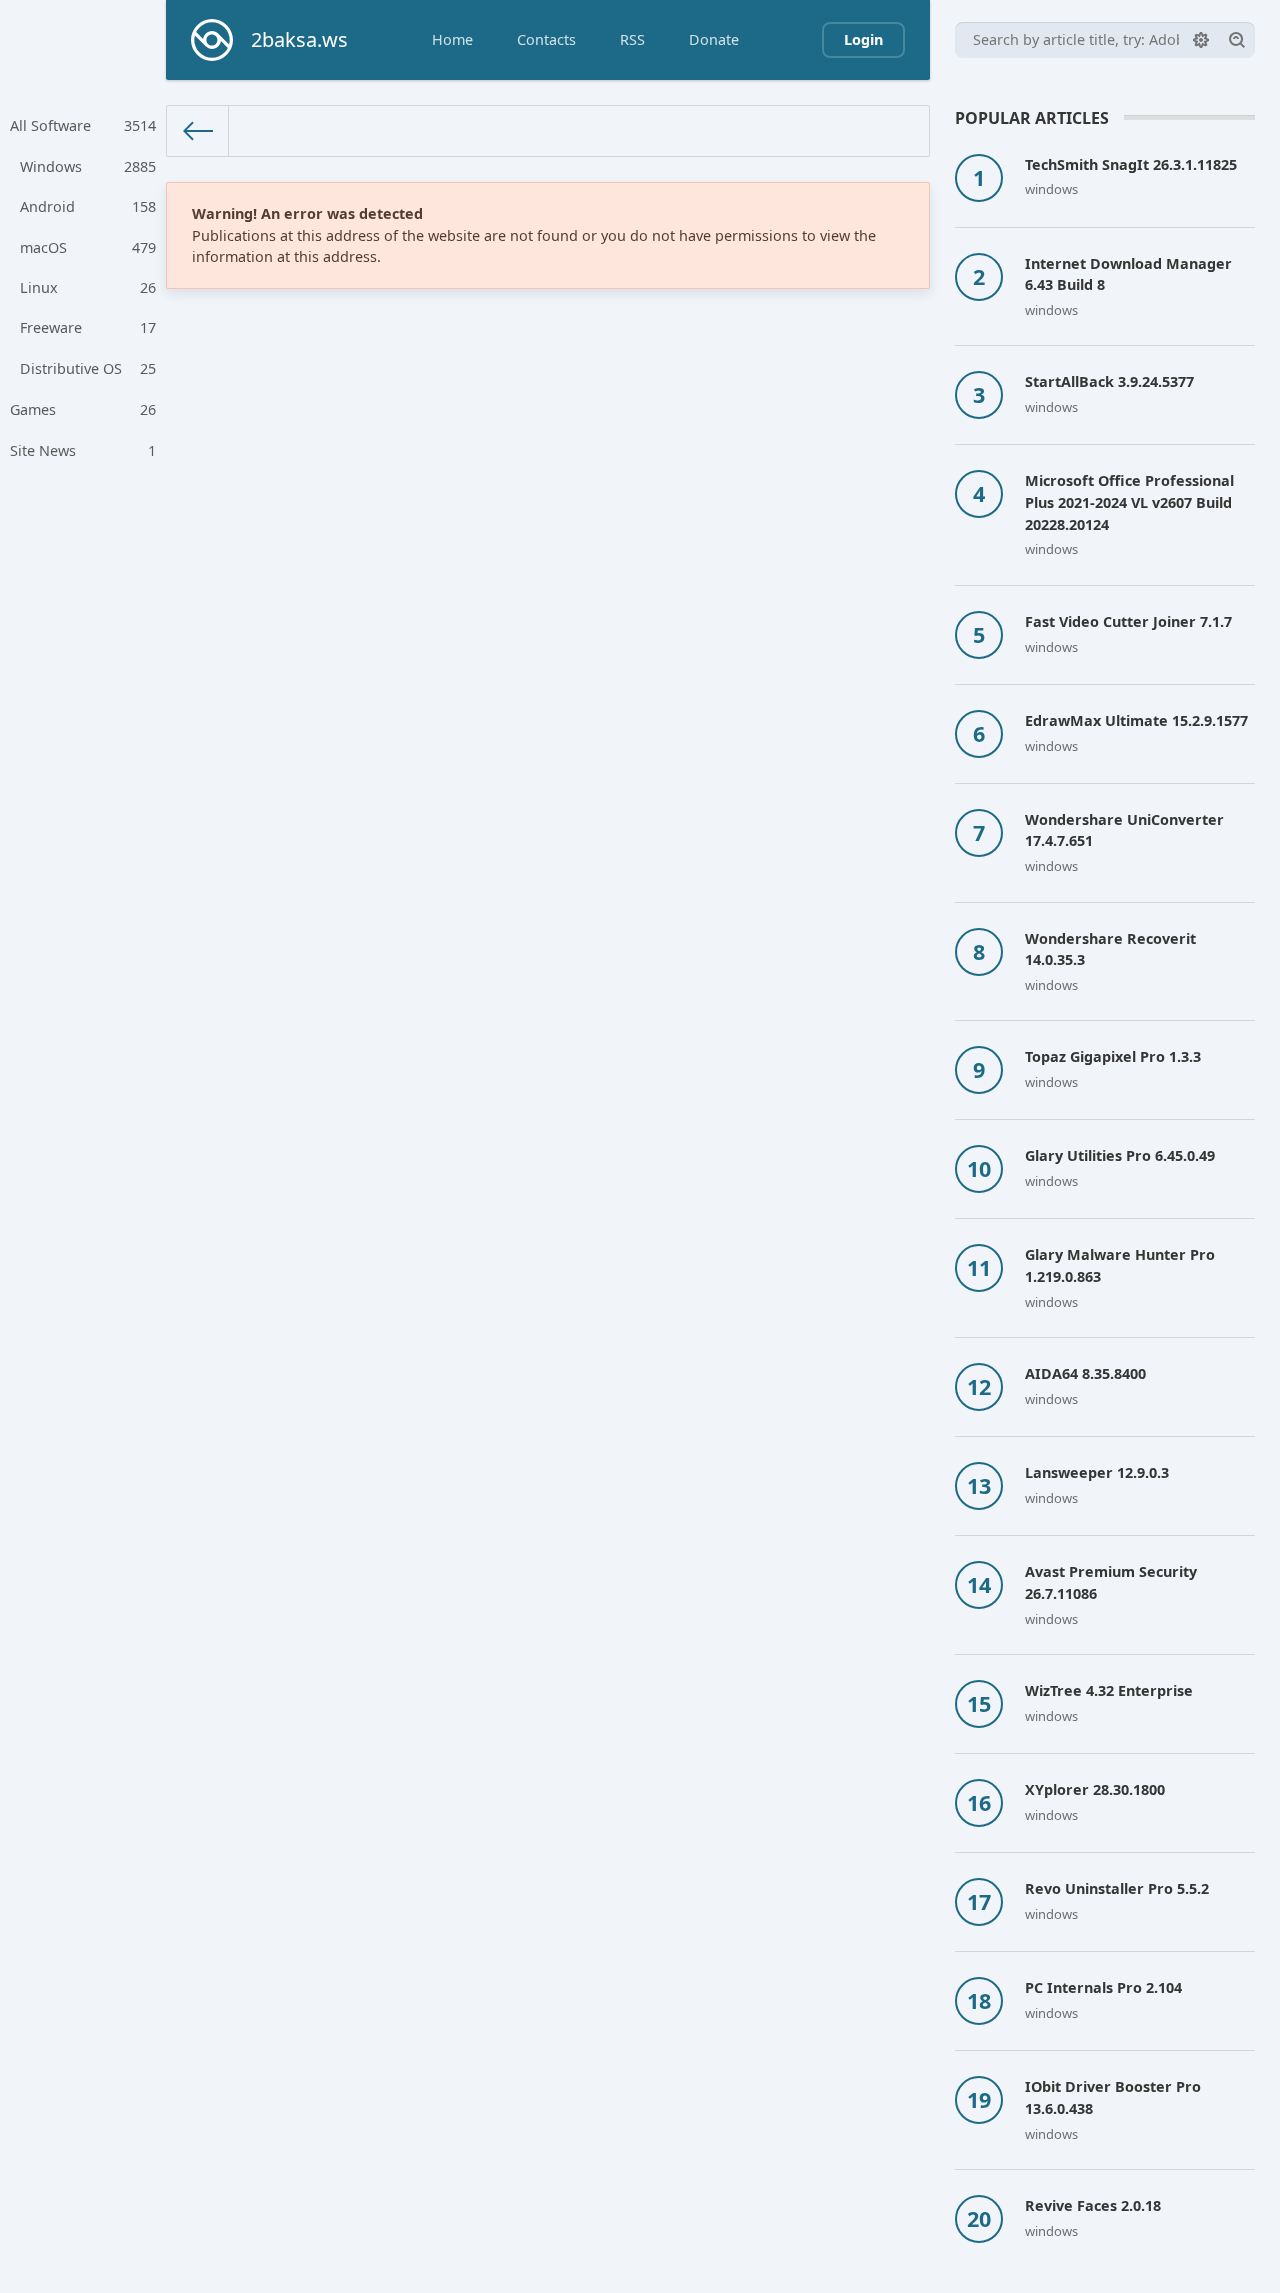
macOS (88, 247)
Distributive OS (88, 368)
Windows (88, 166)
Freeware (88, 327)
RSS (632, 39)
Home (452, 39)
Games (83, 409)
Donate (714, 39)
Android (88, 206)
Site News (83, 450)
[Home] (198, 131)
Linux (88, 287)
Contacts (546, 39)
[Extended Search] (1201, 40)
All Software (83, 125)
